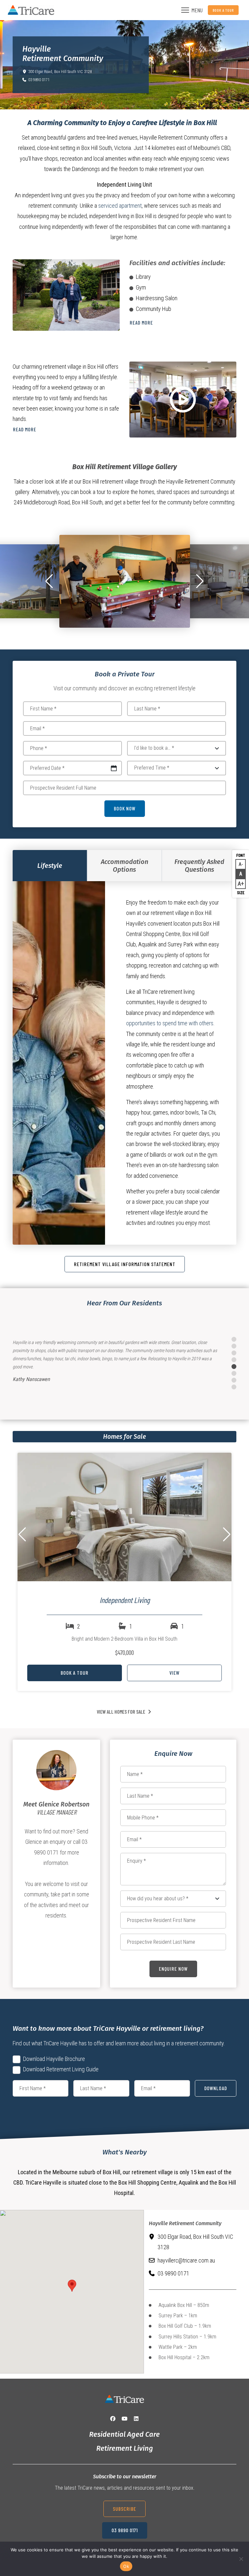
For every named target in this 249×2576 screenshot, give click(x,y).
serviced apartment (120, 206)
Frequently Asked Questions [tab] (199, 866)
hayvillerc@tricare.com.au (186, 2260)
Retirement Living (125, 2448)
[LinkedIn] (136, 2419)
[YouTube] (124, 2419)
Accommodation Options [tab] (124, 866)
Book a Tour (223, 10)
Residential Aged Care (124, 2434)
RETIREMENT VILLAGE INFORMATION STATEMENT (125, 1264)
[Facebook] (113, 2419)
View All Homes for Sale (121, 1712)
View (174, 1673)
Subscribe (124, 2509)
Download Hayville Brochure (54, 2059)
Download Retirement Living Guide (61, 2069)
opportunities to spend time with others (170, 1023)
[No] (241, 2559)
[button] (49, 581)
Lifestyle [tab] (50, 866)
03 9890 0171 (39, 80)
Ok (126, 2566)
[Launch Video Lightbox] (183, 400)
